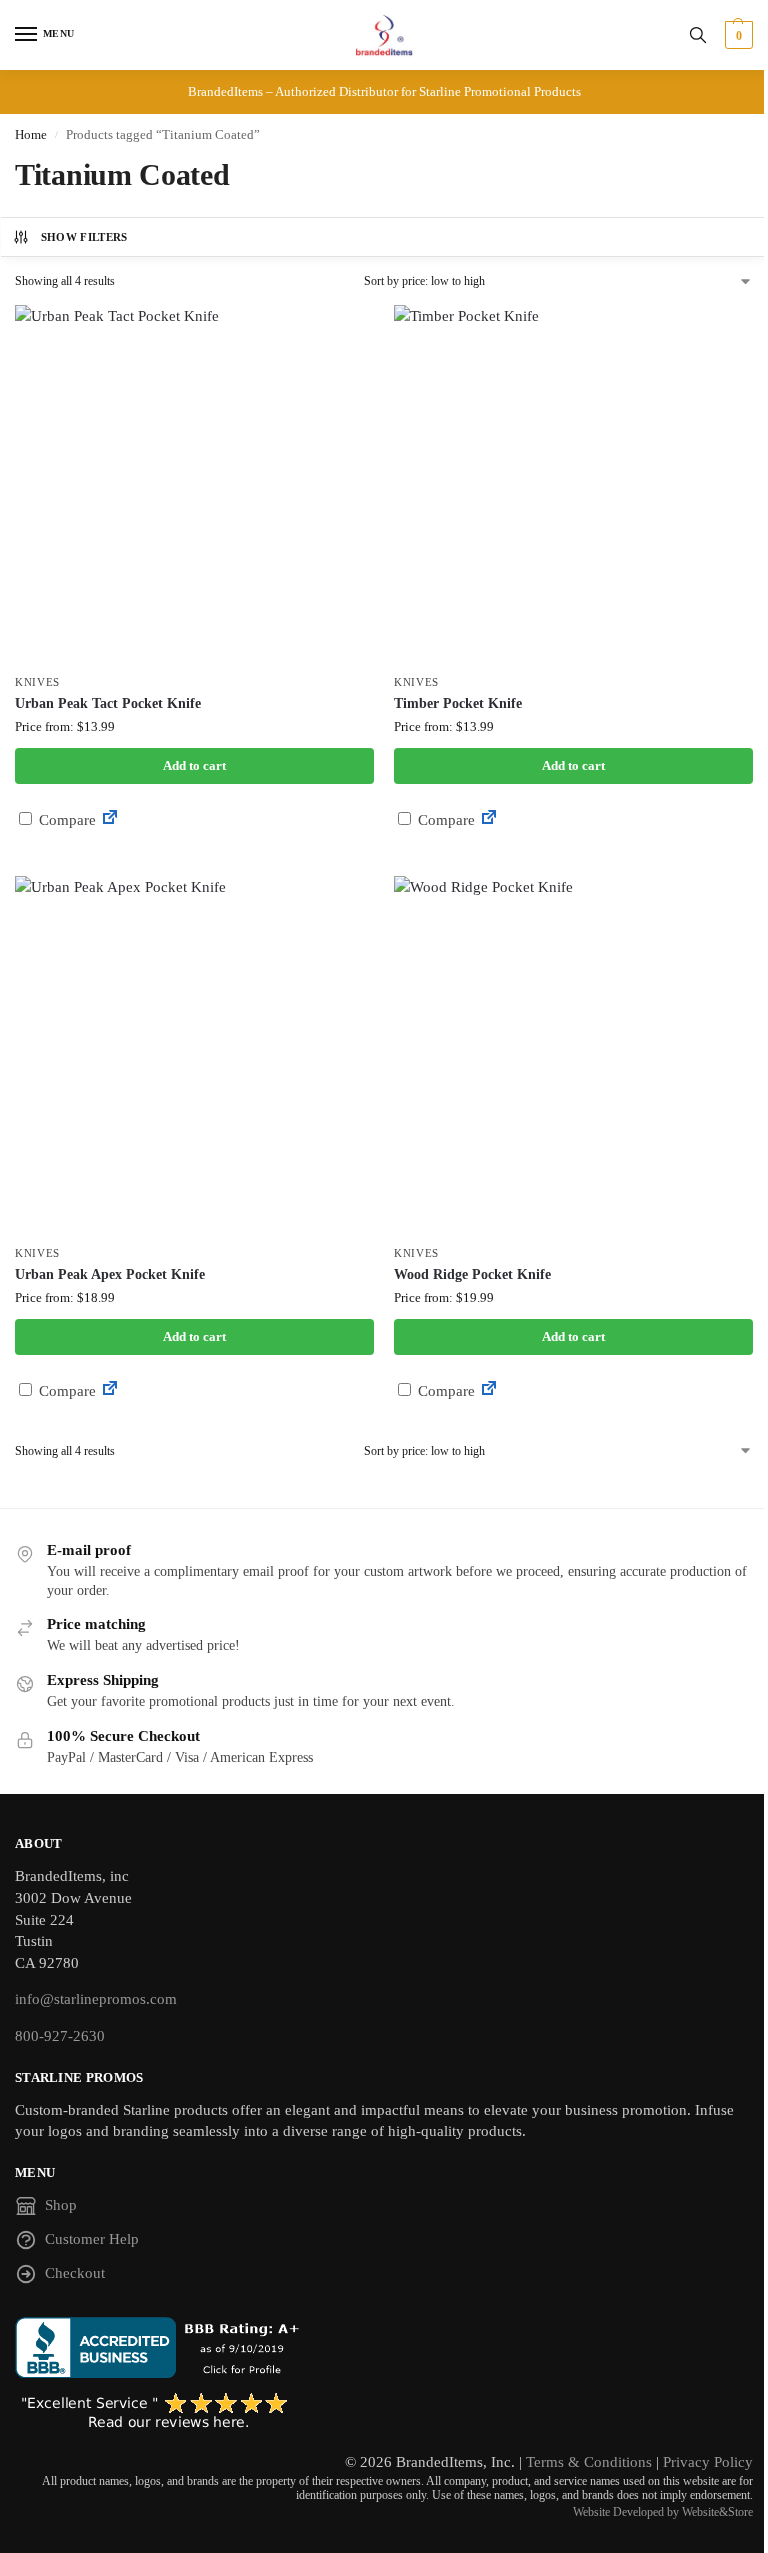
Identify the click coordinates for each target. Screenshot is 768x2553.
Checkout (75, 2273)
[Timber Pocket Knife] (573, 484)
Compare (65, 820)
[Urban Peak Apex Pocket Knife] (194, 1055)
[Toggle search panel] (698, 35)
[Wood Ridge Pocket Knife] (573, 1055)
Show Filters (84, 237)
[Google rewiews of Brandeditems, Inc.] (384, 2412)
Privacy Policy (708, 2462)
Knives (37, 682)
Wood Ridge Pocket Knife (472, 1274)
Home (31, 135)
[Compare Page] (110, 820)
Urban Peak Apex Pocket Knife (110, 1274)
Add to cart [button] (194, 765)
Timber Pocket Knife (458, 703)
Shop (61, 2205)
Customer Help (92, 2239)
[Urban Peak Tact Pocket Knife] (194, 484)
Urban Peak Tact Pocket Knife (108, 703)
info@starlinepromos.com (96, 1999)
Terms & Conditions (589, 2462)
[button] (736, 35)
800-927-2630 (60, 2036)
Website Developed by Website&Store (663, 2512)
